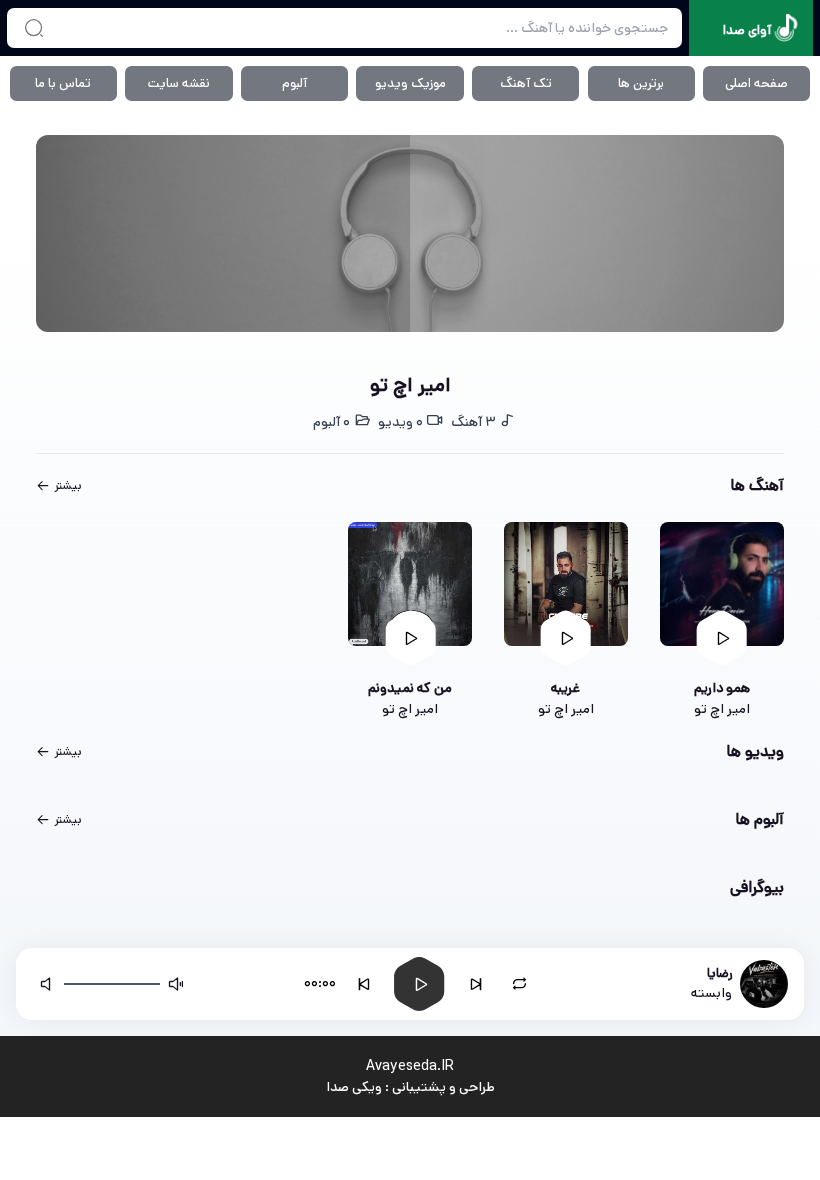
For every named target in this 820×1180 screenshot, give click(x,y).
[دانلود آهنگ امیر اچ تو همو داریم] (722, 584)
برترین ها (641, 83)
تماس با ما (63, 83)
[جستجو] (34, 28)
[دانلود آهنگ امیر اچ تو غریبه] (566, 584)
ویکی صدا (354, 1087)
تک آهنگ (526, 83)
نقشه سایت (179, 83)
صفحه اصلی (756, 83)
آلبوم (294, 83)
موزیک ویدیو (410, 83)
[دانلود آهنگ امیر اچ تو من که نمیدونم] (410, 584)
